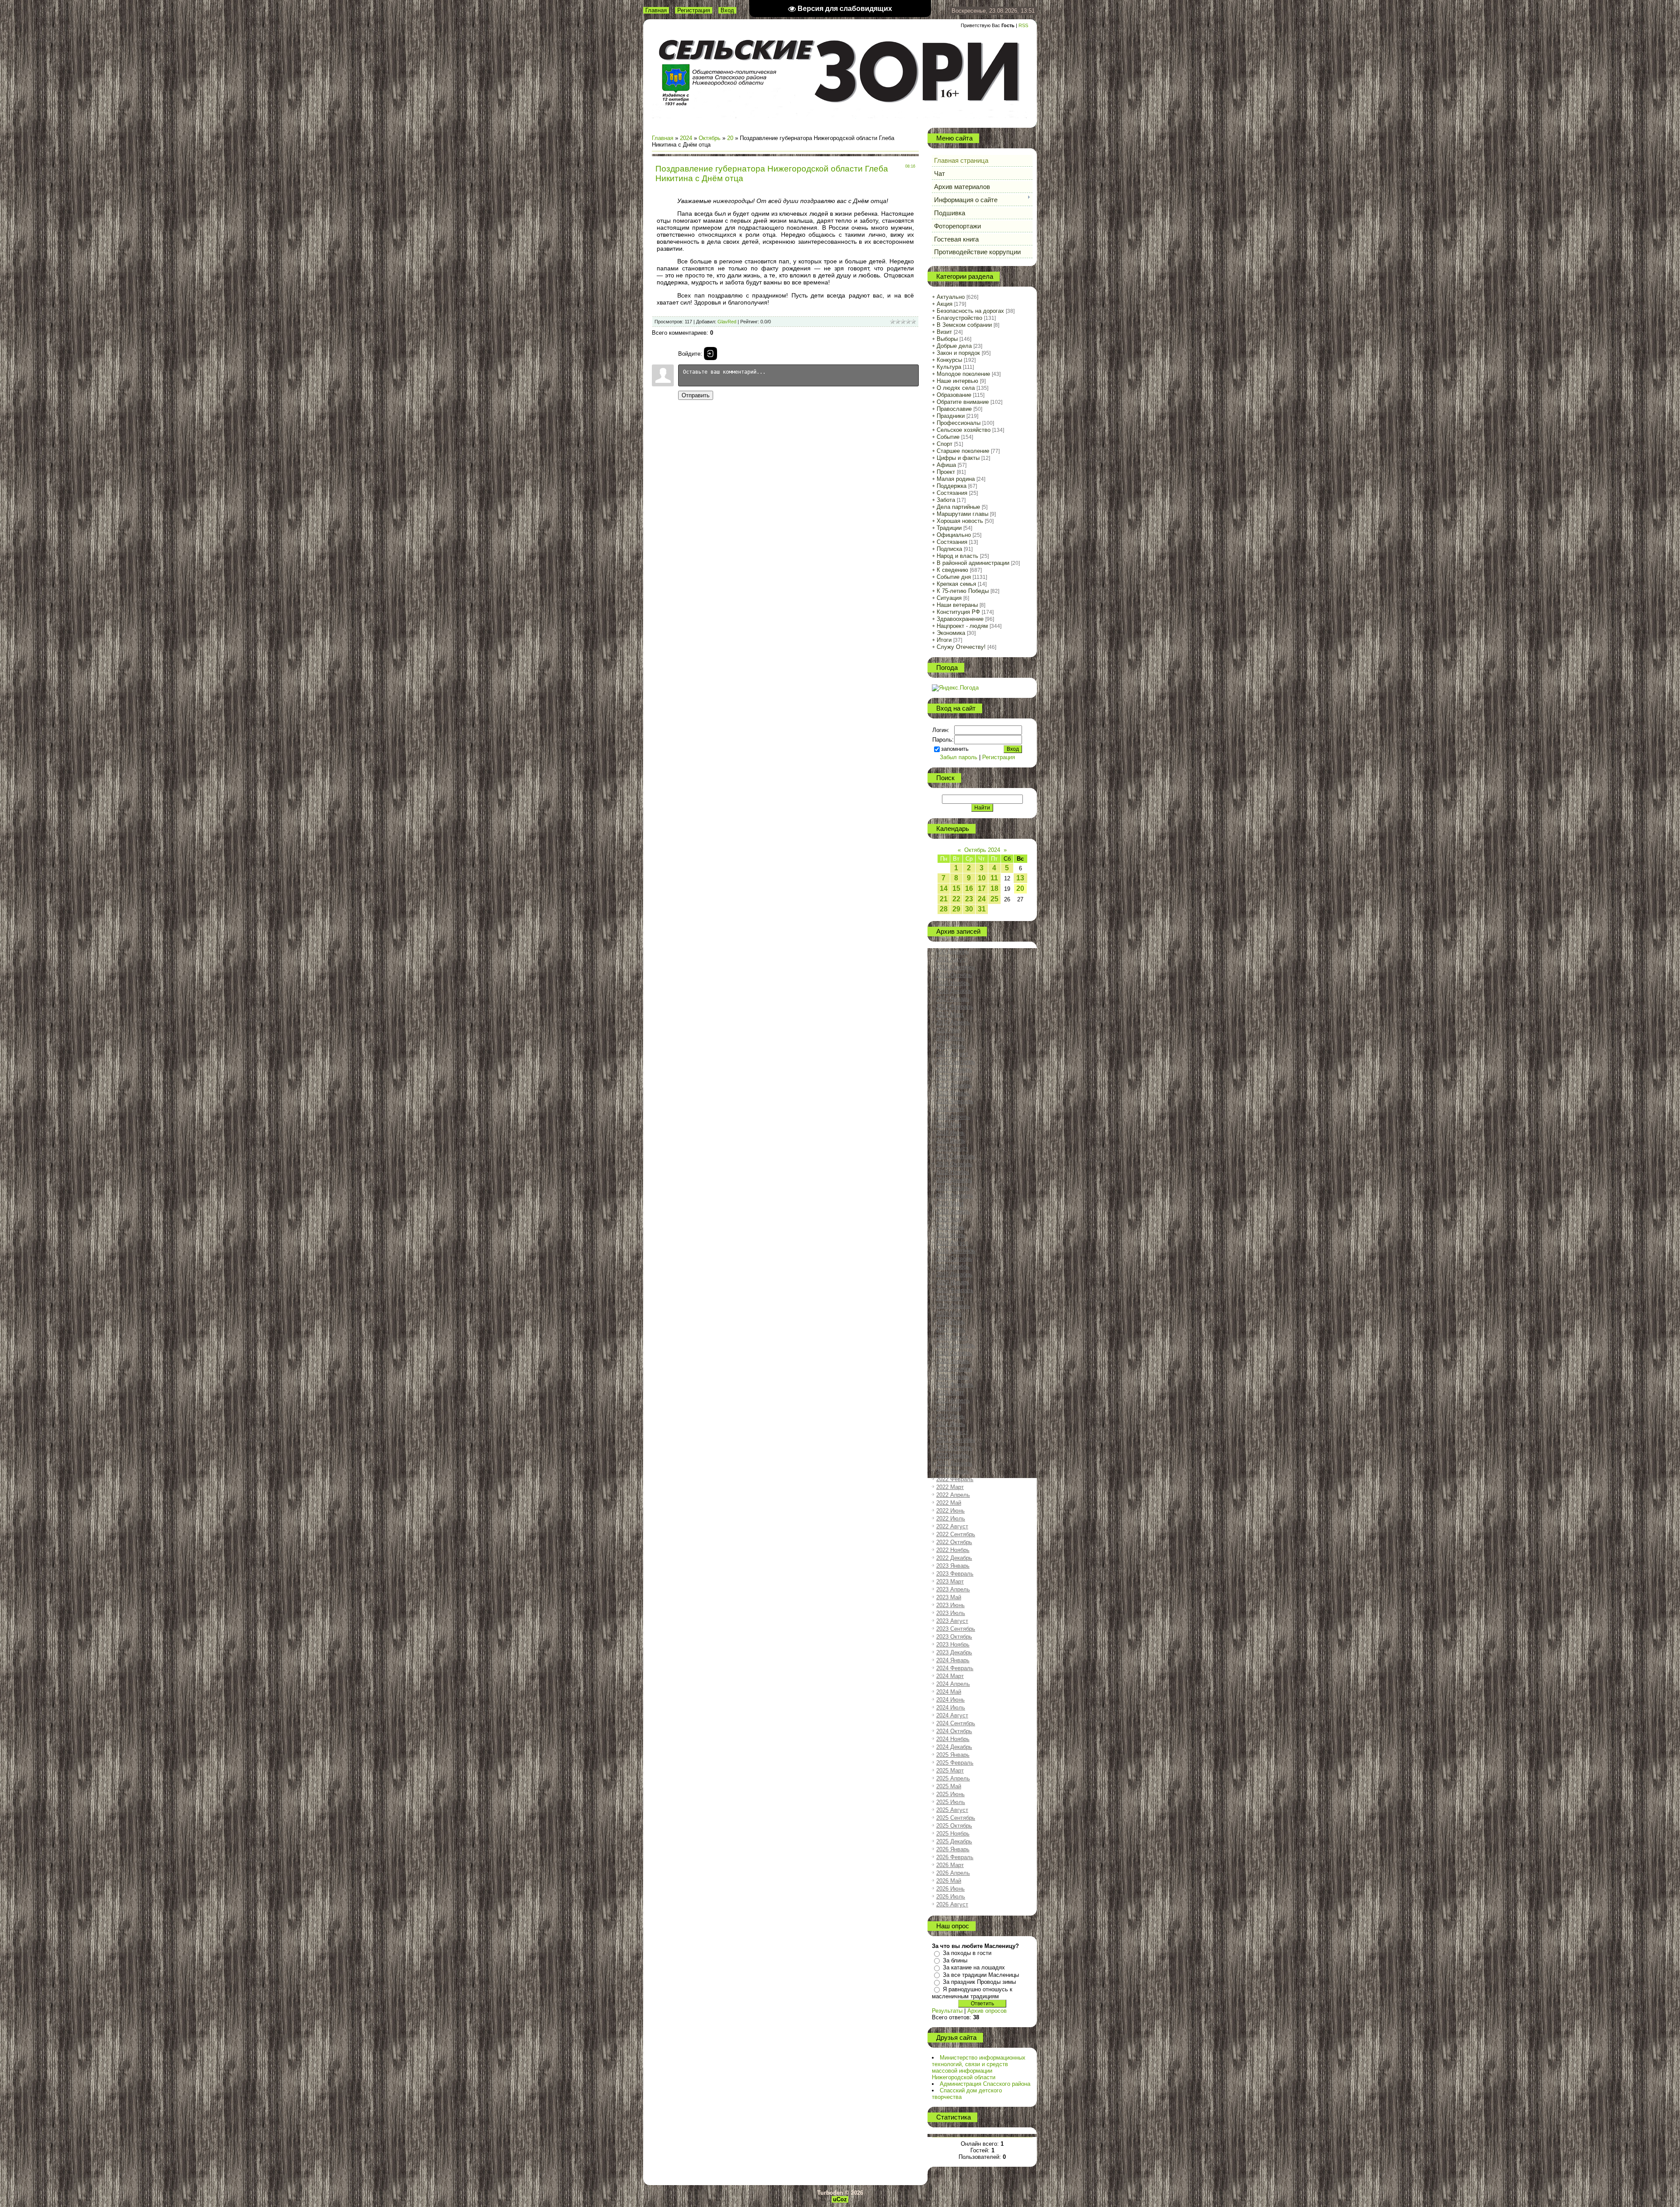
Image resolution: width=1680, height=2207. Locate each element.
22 (956, 899)
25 (994, 899)
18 (994, 888)
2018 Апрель (953, 1117)
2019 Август (952, 1243)
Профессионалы (959, 423)
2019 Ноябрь (953, 1266)
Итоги (944, 640)
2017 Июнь (950, 1038)
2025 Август (952, 1810)
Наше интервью (957, 381)
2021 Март (950, 1393)
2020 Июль (951, 1329)
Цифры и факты (958, 458)
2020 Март (950, 1298)
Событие (948, 437)
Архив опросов (987, 2011)
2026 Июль (951, 1897)
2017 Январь (953, 999)
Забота (946, 500)
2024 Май (949, 1692)
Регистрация (694, 10)
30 (969, 909)
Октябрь (710, 138)
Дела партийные (958, 507)
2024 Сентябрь (956, 1723)
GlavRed (727, 322)
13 (1020, 878)
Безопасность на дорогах (970, 311)
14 (944, 888)
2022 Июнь (950, 1511)
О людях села (956, 388)
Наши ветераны (957, 605)
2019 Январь (953, 1188)
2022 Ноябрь (953, 1550)
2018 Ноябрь (953, 1172)
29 (956, 909)
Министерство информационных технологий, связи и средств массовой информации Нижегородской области (979, 2067)
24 (982, 899)
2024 (686, 138)
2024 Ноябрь (953, 1739)
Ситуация (949, 598)
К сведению (952, 570)
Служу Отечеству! (961, 647)
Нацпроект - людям (962, 626)
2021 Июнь (950, 1416)
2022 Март (950, 1487)
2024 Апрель (953, 1684)
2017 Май (949, 1030)
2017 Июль (951, 1046)
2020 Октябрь (954, 1353)
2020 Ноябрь (953, 1361)
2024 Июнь (950, 1700)
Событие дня (954, 577)
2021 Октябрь (954, 1448)
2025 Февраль (955, 1763)
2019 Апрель (953, 1211)
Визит (944, 332)
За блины (955, 1960)
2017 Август (952, 1054)
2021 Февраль (955, 1385)
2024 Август (952, 1715)
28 (944, 909)
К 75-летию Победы (963, 591)
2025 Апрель (953, 1778)
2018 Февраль (955, 1101)
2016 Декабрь (954, 991)
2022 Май (949, 1503)
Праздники (951, 416)
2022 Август (952, 1526)
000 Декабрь (953, 951)
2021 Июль (951, 1424)
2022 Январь (953, 1471)
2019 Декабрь (954, 1274)
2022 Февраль (955, 1479)
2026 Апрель (953, 1873)
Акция (945, 304)
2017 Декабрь (954, 1085)
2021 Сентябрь (956, 1440)
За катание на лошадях (974, 1967)
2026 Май (949, 1881)
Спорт (945, 444)
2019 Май (949, 1219)
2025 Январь (953, 1755)
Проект (946, 472)
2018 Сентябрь (956, 1156)
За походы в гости (967, 1953)
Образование (954, 395)
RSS (1023, 25)
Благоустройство (959, 318)
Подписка (949, 549)
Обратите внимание (963, 402)
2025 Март (950, 1771)
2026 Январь (953, 1849)
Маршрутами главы (962, 514)
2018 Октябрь (954, 1164)
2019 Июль (951, 1235)
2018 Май (949, 1125)
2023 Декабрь (954, 1652)
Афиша (946, 465)
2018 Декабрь (954, 1180)
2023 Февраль (955, 1574)
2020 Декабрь (954, 1369)
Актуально (951, 297)
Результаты (947, 2011)
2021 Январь (953, 1377)
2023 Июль (951, 1613)
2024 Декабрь (954, 1747)
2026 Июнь (950, 1889)
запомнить (955, 749)
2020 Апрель (953, 1306)
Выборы (947, 339)
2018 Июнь (950, 1133)
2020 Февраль (955, 1290)
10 (982, 878)
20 (730, 138)
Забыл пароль (959, 757)
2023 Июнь (950, 1605)
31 (982, 909)
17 (982, 888)
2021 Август (952, 1432)
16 (969, 888)
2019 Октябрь (954, 1259)
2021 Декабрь (954, 1463)
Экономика (951, 633)
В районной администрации (973, 563)
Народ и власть (957, 556)
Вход (727, 10)
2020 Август (952, 1337)
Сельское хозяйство (964, 430)
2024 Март (950, 1676)
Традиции (949, 528)
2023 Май (949, 1597)
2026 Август (952, 1904)
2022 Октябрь (954, 1542)
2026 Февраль (955, 1857)
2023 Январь (953, 1566)
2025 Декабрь (954, 1841)
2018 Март (950, 1109)
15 (956, 888)
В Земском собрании (964, 325)
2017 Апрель (953, 1022)
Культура (949, 367)
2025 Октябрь (954, 1826)
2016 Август (952, 959)
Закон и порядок (958, 353)
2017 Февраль (955, 1007)
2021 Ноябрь (953, 1456)
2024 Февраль (955, 1668)
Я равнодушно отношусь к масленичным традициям (972, 1993)
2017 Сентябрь (956, 1062)
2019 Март (950, 1203)
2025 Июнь (950, 1794)
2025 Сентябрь (956, 1818)
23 (969, 899)
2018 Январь (953, 1093)
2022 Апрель (953, 1495)
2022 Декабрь (954, 1558)
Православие (954, 409)
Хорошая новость (960, 521)
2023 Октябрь (954, 1637)
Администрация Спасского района (985, 2084)
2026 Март (950, 1865)
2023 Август (952, 1621)
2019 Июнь (950, 1227)
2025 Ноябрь (953, 1834)
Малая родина (956, 479)
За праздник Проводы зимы (979, 1982)
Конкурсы (949, 360)
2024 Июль (951, 1708)
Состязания (952, 493)
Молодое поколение (963, 374)
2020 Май (949, 1314)
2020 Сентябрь (956, 1345)
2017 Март (950, 1014)
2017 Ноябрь (953, 1077)
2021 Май (949, 1408)
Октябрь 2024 (982, 850)
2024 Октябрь (954, 1731)
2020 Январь (953, 1282)
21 (944, 899)
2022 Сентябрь (956, 1534)
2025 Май (949, 1786)
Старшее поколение (963, 451)
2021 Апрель (953, 1400)
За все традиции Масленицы (981, 1975)
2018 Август (952, 1148)
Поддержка (952, 486)
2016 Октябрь (954, 975)
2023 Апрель (953, 1589)
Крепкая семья (956, 584)
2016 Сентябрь (956, 967)
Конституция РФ (958, 612)
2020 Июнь (950, 1322)
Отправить (696, 395)
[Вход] (710, 354)
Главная (656, 10)
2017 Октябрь (954, 1070)
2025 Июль (951, 1802)
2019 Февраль (955, 1196)
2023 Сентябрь (956, 1629)
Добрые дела (954, 346)
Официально (954, 535)
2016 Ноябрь (953, 983)
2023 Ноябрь (953, 1645)
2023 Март (950, 1582)
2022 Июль (951, 1519)
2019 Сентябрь (956, 1251)
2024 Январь (953, 1660)
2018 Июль (951, 1140)
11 (994, 878)
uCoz (840, 2199)
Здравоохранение (960, 619)
